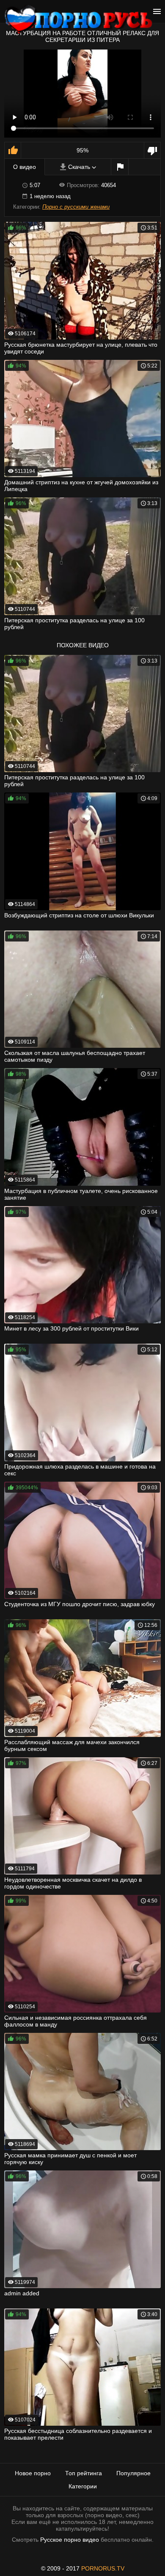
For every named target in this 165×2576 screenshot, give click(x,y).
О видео (25, 167)
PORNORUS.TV (103, 2568)
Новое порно (33, 2473)
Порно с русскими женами (76, 207)
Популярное (133, 2473)
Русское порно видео (70, 2540)
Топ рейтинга (84, 2473)
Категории (83, 2486)
